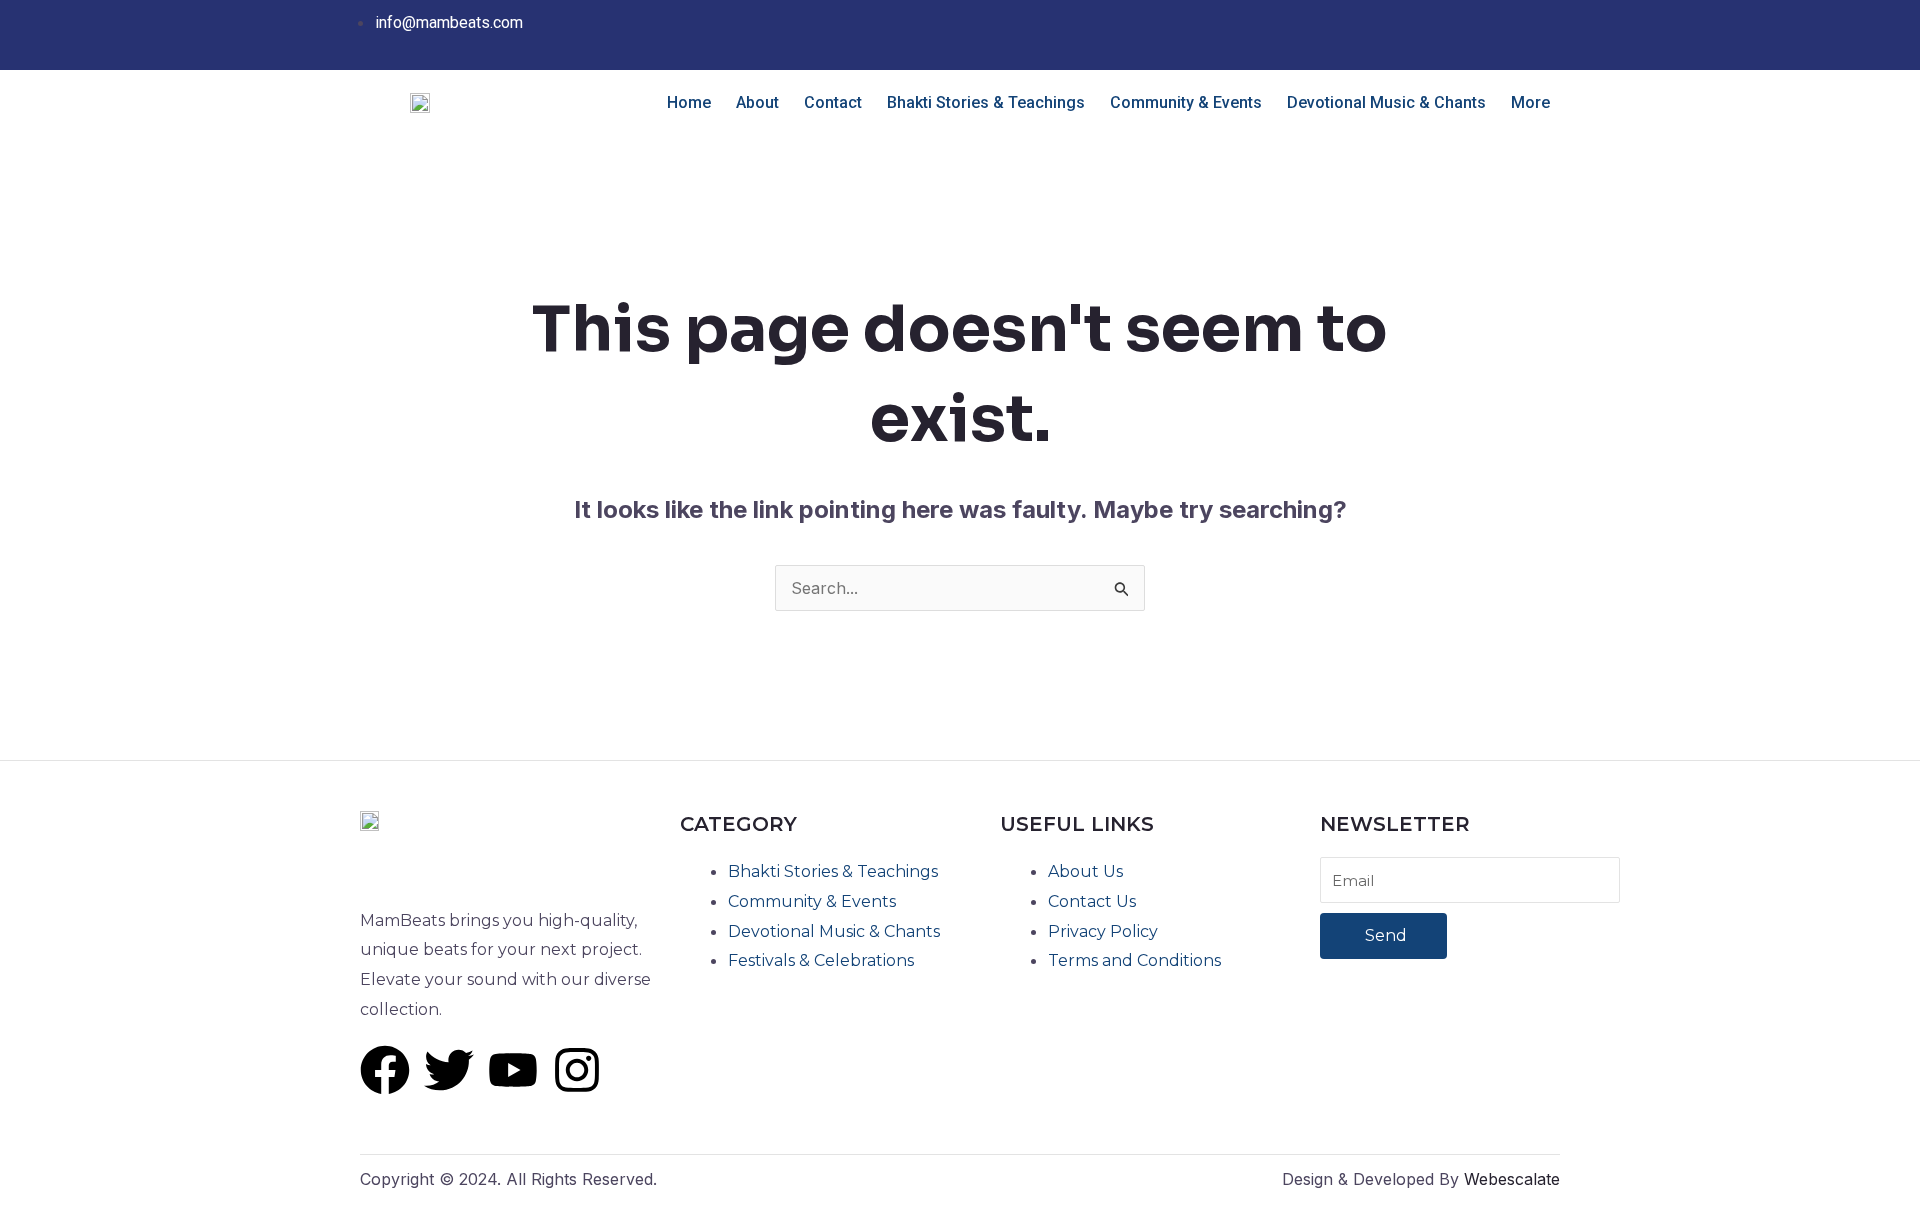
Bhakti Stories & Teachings (986, 102)
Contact (833, 102)
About (757, 102)
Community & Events (1186, 102)
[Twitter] (1499, 22)
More (1530, 102)
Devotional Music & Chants (1386, 102)
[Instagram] (1522, 22)
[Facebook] (1476, 22)
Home (689, 102)
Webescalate (1512, 1179)
